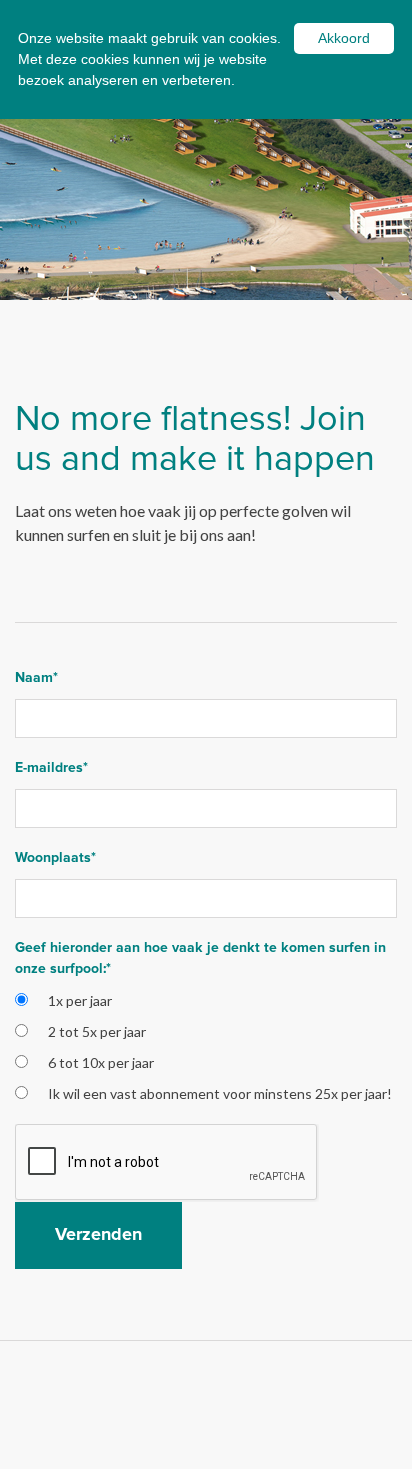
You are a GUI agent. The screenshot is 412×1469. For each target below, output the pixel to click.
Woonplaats (55, 858)
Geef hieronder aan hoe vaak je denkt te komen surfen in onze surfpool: (200, 958)
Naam (36, 678)
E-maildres (51, 768)
